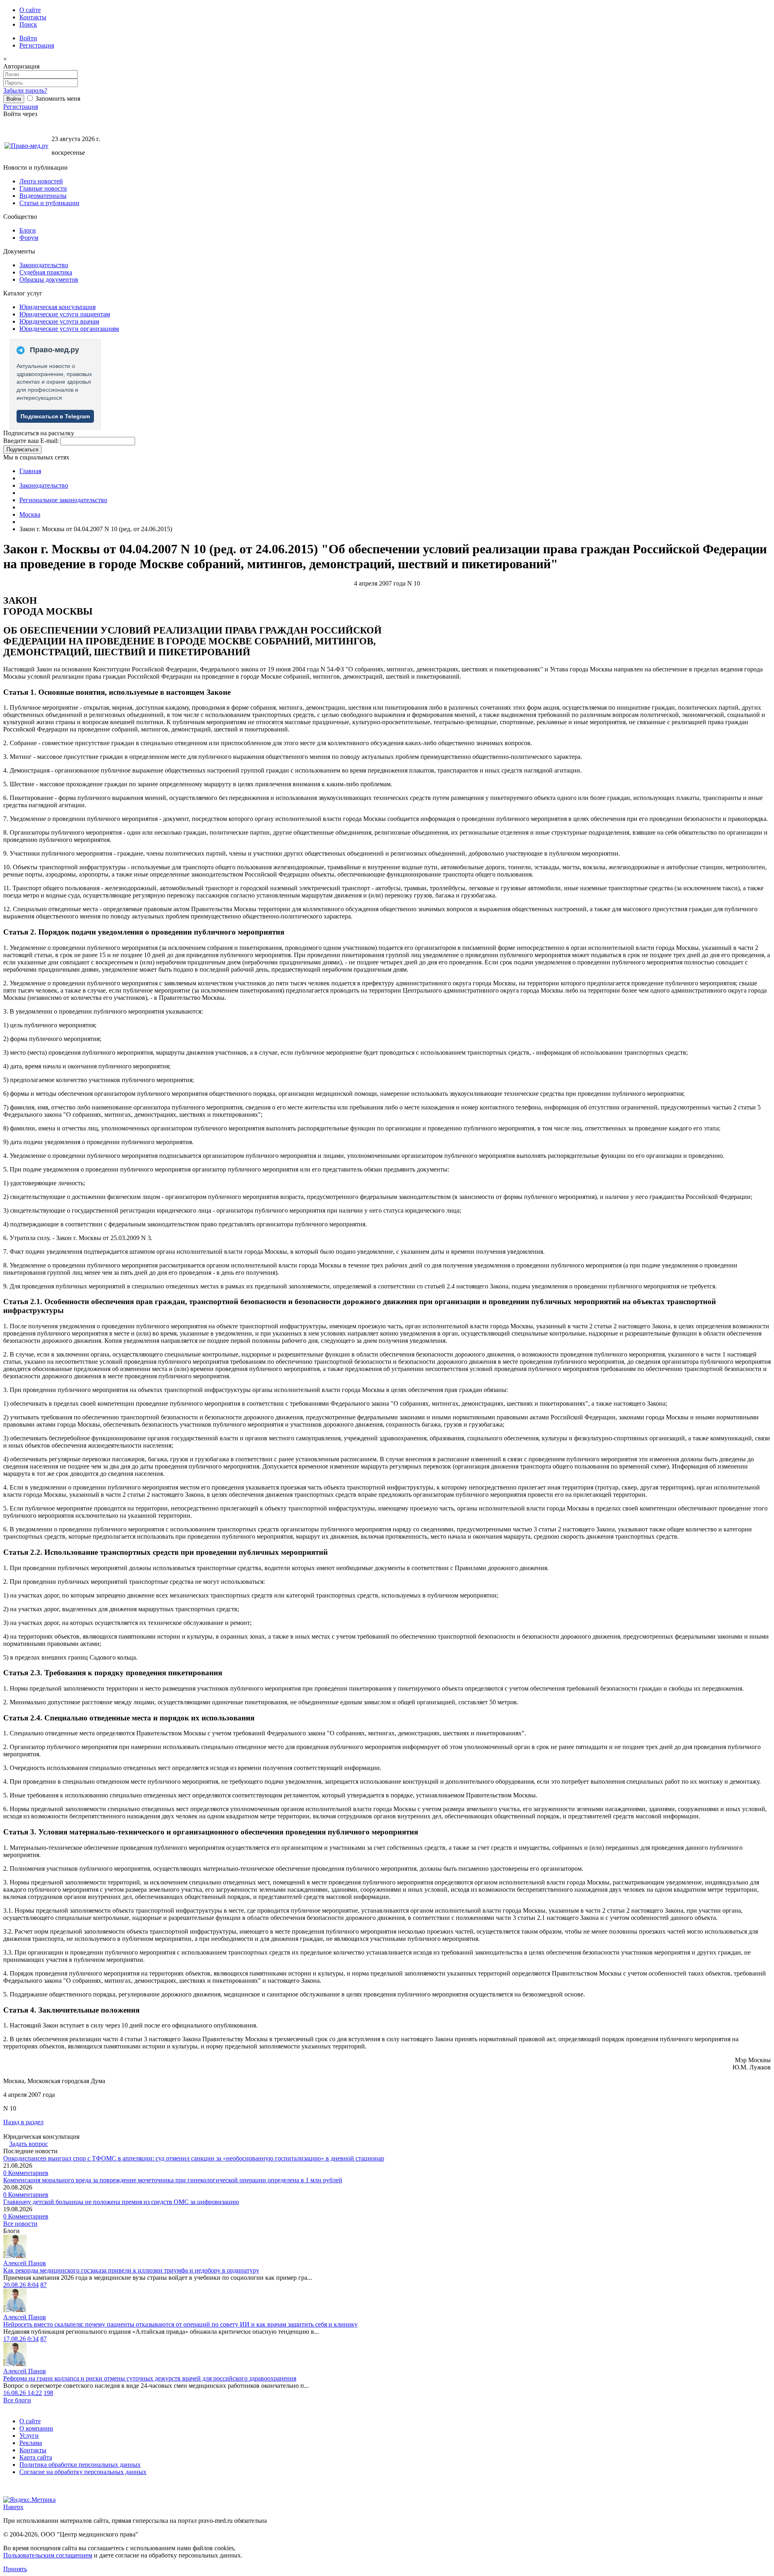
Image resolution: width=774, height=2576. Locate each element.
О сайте (30, 10)
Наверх (13, 2507)
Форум (29, 238)
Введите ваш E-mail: (31, 441)
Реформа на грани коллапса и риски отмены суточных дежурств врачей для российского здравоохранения (150, 2378)
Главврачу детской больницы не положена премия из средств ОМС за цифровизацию (121, 2202)
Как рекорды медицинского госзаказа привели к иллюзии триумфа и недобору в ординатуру (131, 2270)
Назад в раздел (23, 2122)
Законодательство (44, 265)
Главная (30, 471)
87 (44, 2285)
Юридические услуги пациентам (65, 314)
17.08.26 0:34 (21, 2339)
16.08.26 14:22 (23, 2393)
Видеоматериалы (43, 196)
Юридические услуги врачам (59, 321)
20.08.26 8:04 (21, 2285)
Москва (30, 514)
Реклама (31, 2443)
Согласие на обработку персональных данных (83, 2472)
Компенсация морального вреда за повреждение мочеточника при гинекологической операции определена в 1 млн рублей (173, 2180)
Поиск (28, 24)
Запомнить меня (57, 99)
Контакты (33, 17)
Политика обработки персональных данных (80, 2465)
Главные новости (43, 188)
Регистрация (37, 45)
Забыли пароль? (25, 90)
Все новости (20, 2224)
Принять (15, 2569)
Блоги (28, 230)
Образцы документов (49, 279)
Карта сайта (36, 2457)
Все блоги (17, 2400)
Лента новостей (41, 181)
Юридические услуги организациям (69, 329)
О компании (36, 2428)
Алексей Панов (25, 2263)
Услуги (29, 2436)
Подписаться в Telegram (55, 416)
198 (48, 2393)
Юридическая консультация (57, 307)
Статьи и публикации (49, 203)
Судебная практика (46, 272)
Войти (28, 38)
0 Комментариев (26, 2173)
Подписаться (22, 450)
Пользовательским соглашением (48, 2555)
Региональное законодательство (63, 500)
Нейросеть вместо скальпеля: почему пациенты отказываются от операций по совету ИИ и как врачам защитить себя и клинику (180, 2324)
